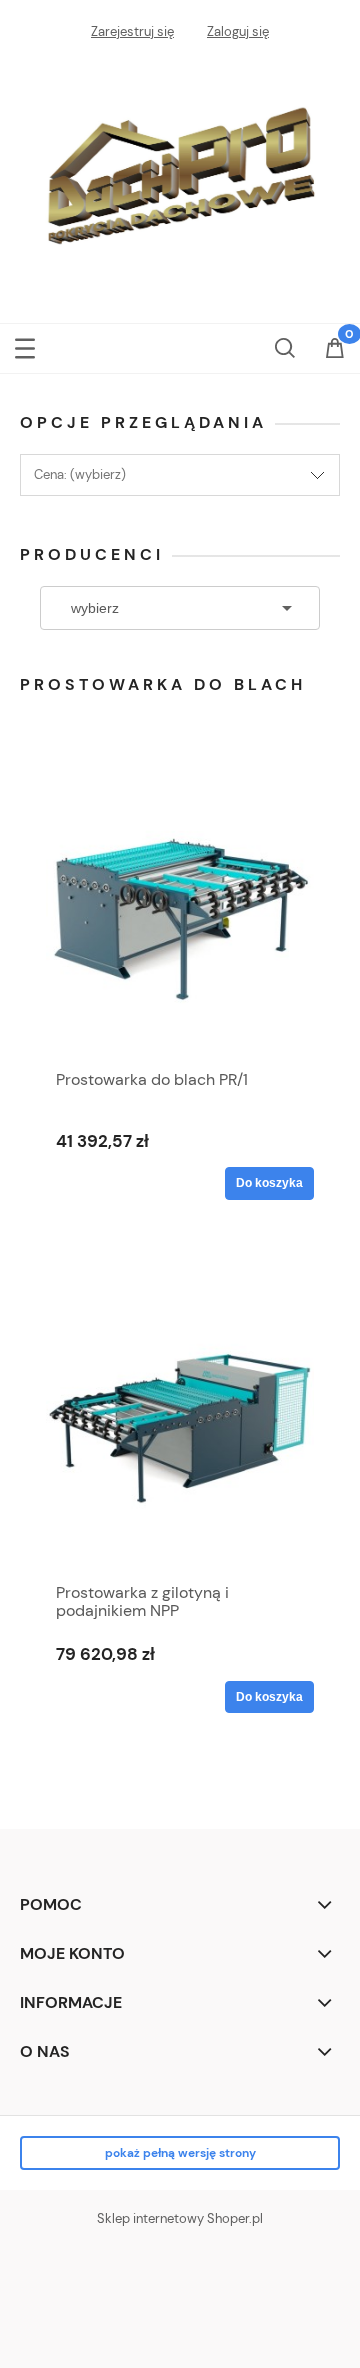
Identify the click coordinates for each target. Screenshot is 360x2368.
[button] (25, 344)
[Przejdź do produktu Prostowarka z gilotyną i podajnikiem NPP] (180, 1421)
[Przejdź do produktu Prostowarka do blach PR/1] (180, 908)
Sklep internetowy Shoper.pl (180, 2218)
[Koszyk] (335, 350)
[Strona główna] (180, 174)
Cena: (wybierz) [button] (80, 474)
